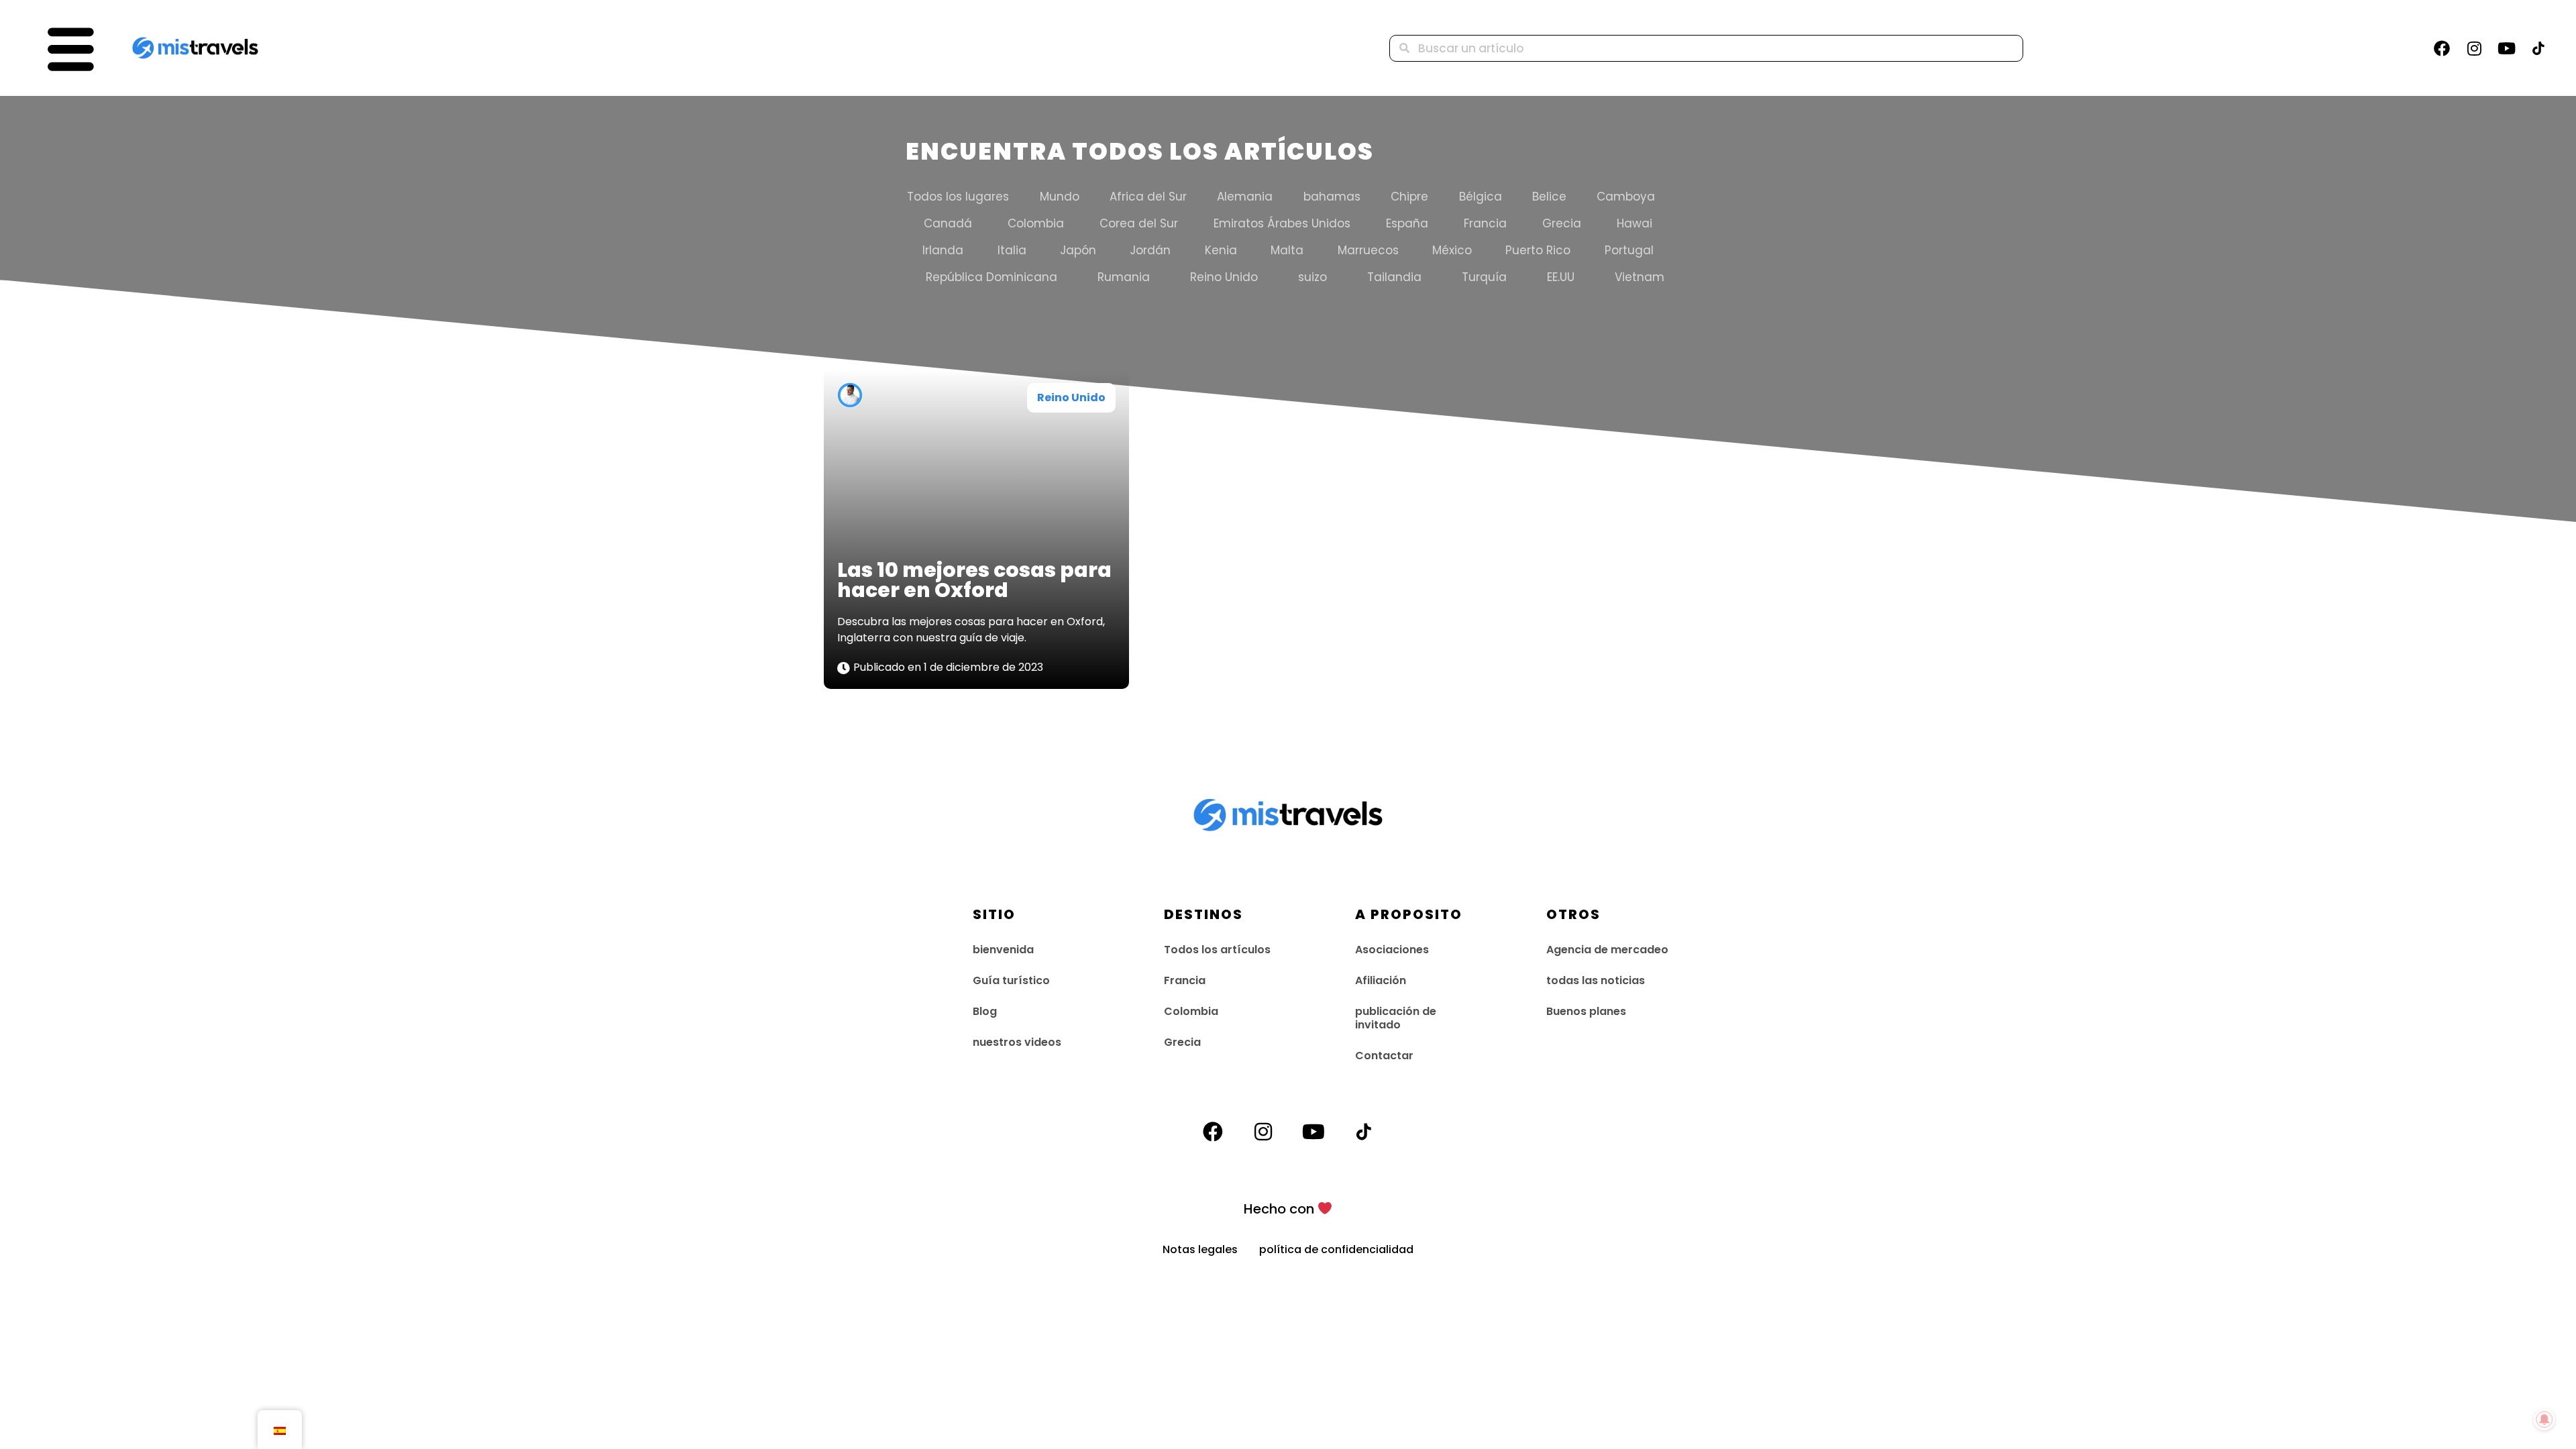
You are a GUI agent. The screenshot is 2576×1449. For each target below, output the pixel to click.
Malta (1287, 250)
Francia (1485, 223)
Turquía (1484, 277)
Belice (1549, 197)
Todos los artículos (1217, 950)
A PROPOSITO (1409, 914)
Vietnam (1640, 277)
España (1407, 223)
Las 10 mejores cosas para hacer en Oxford (974, 580)
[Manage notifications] (2544, 1419)
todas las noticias (1596, 980)
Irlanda (943, 250)
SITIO (994, 914)
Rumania (1124, 277)
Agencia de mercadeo (1607, 950)
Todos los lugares (958, 197)
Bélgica (1481, 197)
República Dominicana (991, 277)
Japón (1078, 250)
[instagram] (2474, 48)
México (1452, 250)
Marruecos (1368, 250)
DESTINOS (1203, 914)
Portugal (1629, 250)
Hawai (1634, 223)
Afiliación (1381, 980)
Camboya (1626, 197)
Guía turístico (1011, 980)
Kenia (1221, 250)
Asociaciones (1392, 950)
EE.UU (1561, 277)
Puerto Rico (1538, 250)
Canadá (948, 223)
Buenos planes (1586, 1011)
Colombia (1036, 223)
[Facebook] (2442, 48)
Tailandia (1394, 277)
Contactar (1384, 1056)
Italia (1012, 250)
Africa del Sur (1148, 197)
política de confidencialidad (1336, 1249)
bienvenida (1003, 950)
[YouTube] (2506, 48)
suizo (1312, 277)
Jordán (1150, 250)
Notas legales (1211, 1249)
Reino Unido (1224, 277)
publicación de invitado (1396, 1018)
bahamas (1332, 197)
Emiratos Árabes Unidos (1282, 223)
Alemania (1245, 197)
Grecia (1562, 223)
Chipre (1409, 197)
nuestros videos (1017, 1042)
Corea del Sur (1139, 223)
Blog (985, 1011)
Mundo (1060, 197)
